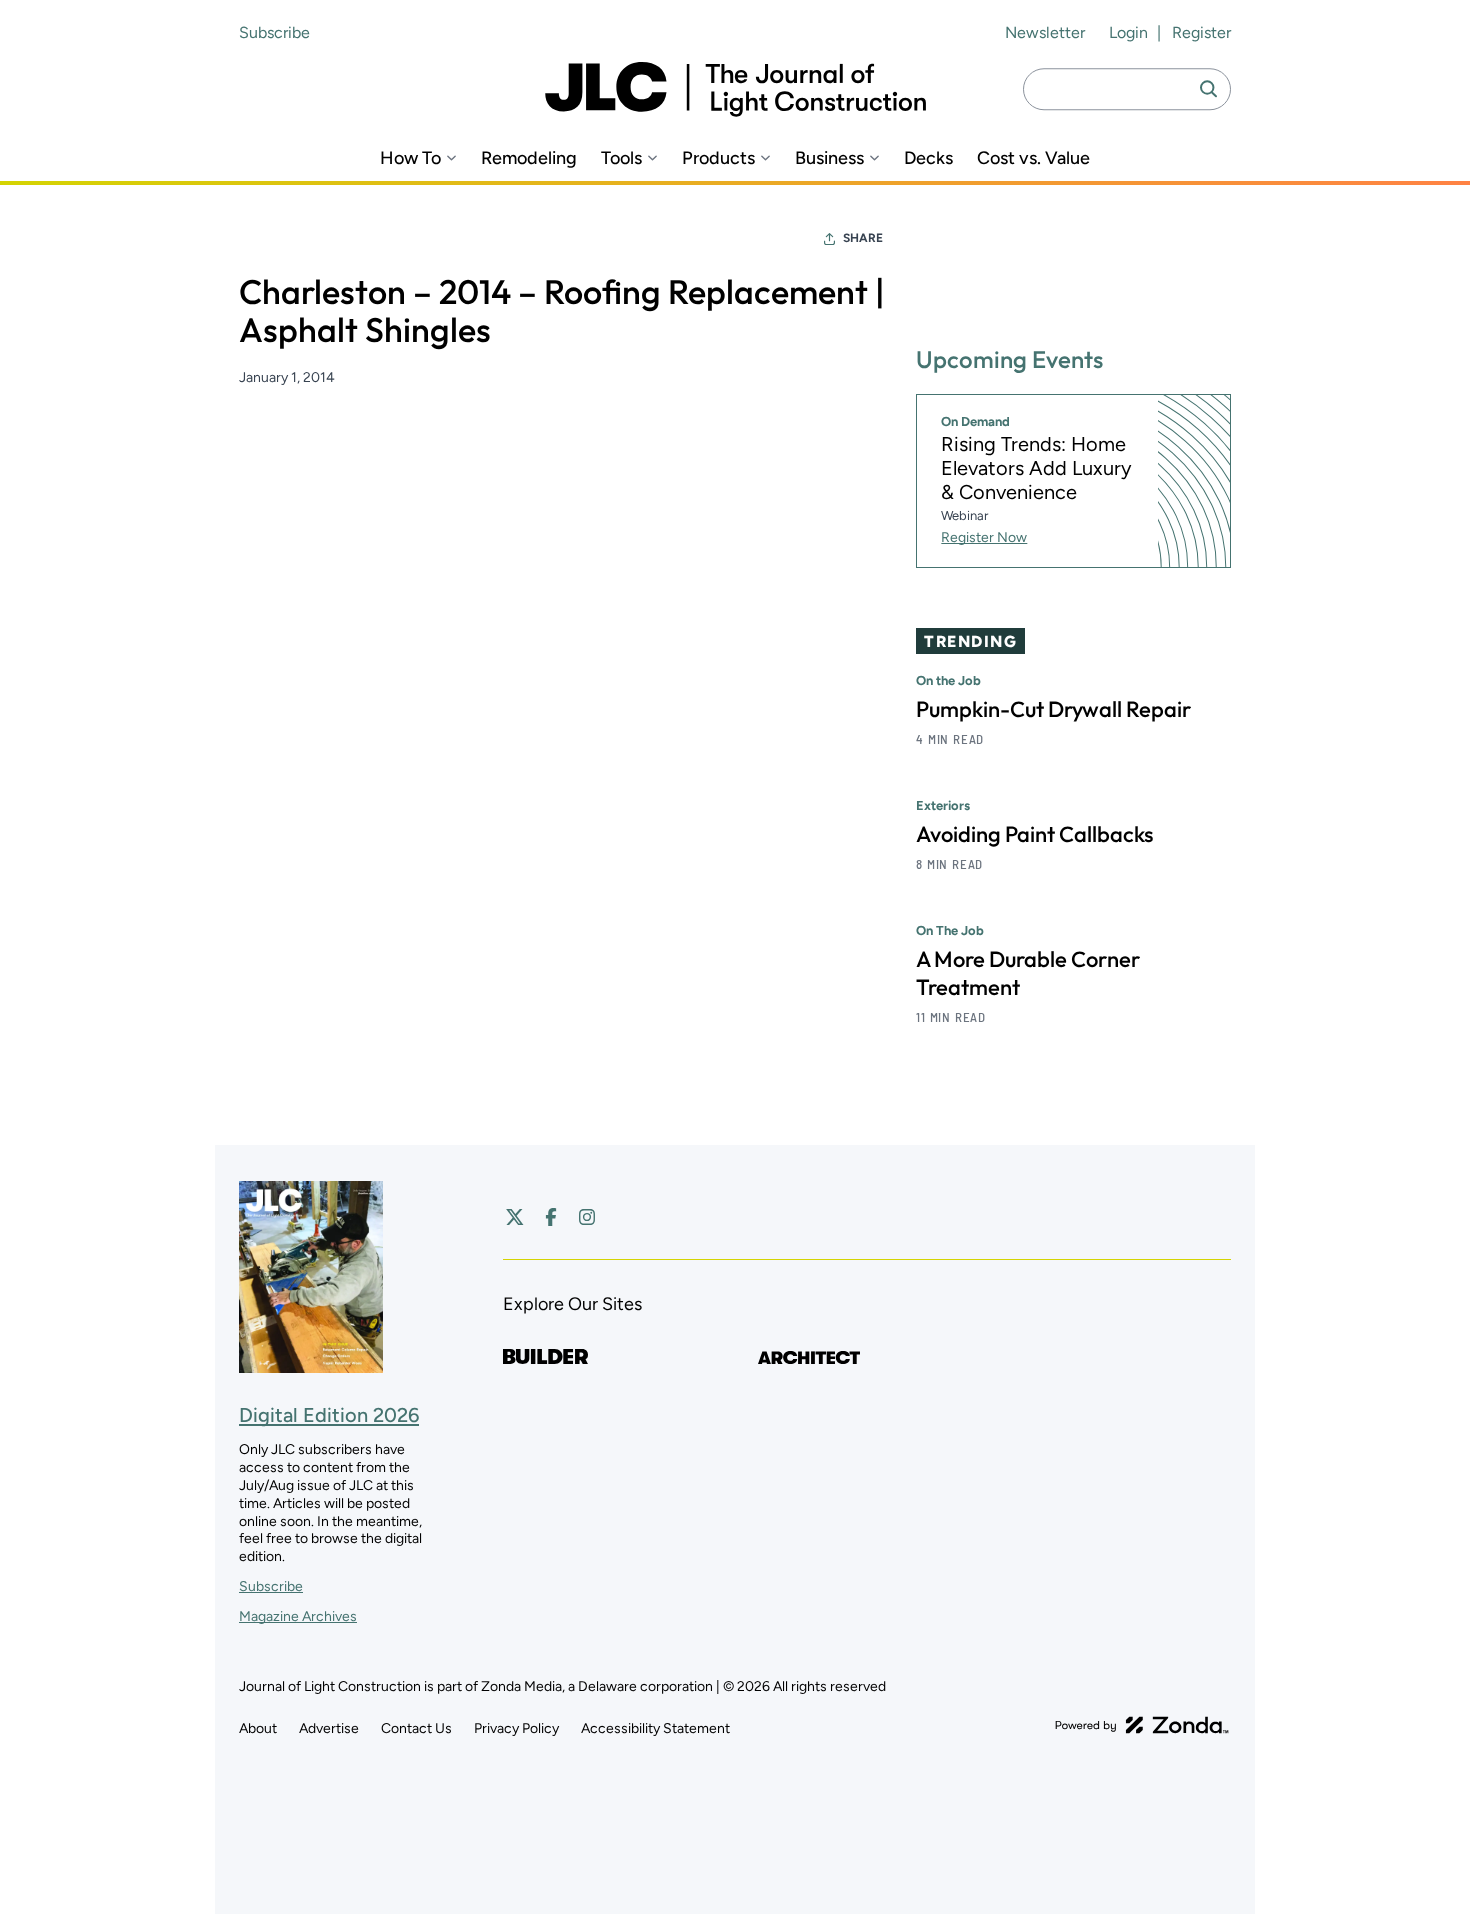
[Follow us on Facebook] (551, 1217)
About (258, 1728)
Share (863, 238)
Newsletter (1045, 32)
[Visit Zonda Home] (1142, 1725)
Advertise (329, 1728)
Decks (928, 158)
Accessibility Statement (655, 1728)
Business (829, 158)
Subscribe (274, 32)
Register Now (984, 537)
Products (718, 158)
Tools (621, 158)
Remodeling (529, 158)
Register (1201, 32)
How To (410, 158)
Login (1128, 32)
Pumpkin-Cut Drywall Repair (1053, 709)
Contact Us (416, 1728)
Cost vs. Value (1033, 158)
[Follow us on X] (515, 1217)
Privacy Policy (516, 1728)
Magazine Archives (298, 1616)
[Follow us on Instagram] (587, 1217)
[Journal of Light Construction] (735, 89)
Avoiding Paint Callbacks (1034, 834)
